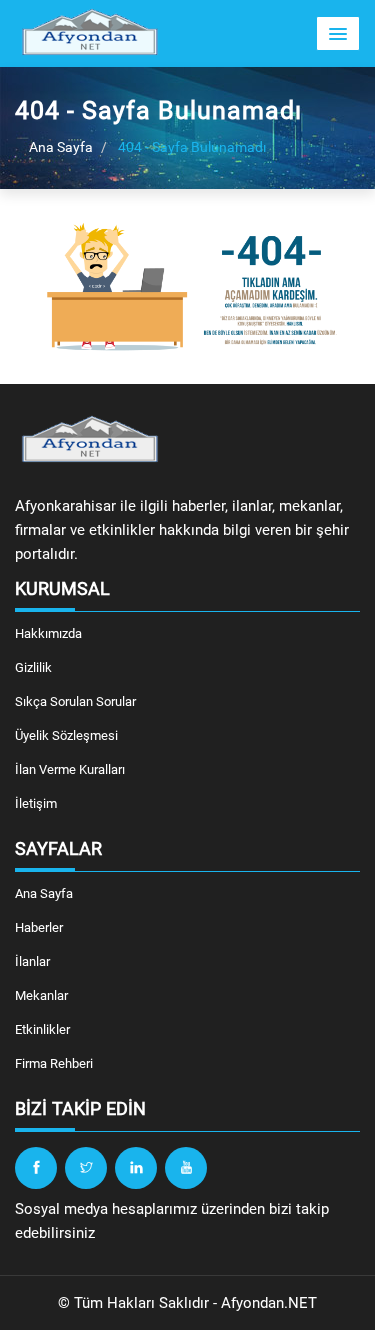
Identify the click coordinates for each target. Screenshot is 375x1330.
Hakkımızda (48, 633)
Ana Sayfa (59, 147)
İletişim (36, 803)
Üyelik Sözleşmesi (66, 735)
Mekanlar (41, 995)
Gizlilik (33, 667)
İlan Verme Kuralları (70, 769)
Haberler (39, 927)
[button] (338, 33)
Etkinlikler (42, 1029)
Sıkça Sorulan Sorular (75, 701)
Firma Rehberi (54, 1063)
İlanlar (32, 961)
